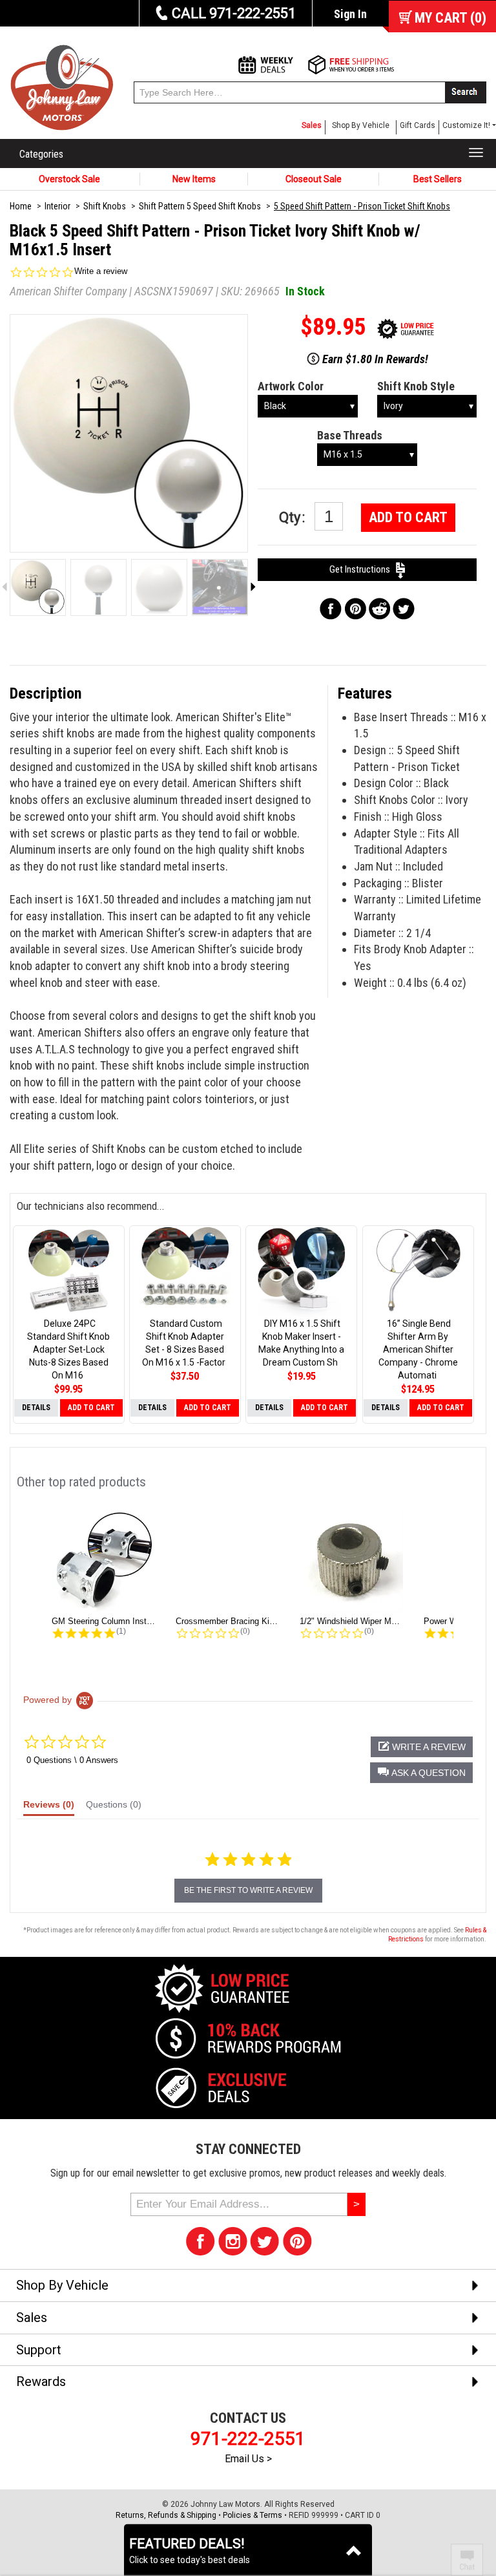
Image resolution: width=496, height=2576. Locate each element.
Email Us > (248, 2459)
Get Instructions (363, 569)
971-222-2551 (248, 2439)
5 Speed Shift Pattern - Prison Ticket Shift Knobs (362, 206)
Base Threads (350, 435)
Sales (312, 125)
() (450, 18)
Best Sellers (438, 179)
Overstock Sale (69, 179)
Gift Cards (418, 125)
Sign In (350, 14)
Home (21, 206)
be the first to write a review (248, 1890)
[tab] (49, 1808)
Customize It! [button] (466, 125)
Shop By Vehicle (361, 125)
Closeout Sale (314, 179)
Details (36, 1408)
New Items (194, 179)
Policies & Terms (253, 2515)
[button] (421, 1773)
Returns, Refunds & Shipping (166, 2515)
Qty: (294, 517)
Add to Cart (408, 517)
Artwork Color (291, 386)
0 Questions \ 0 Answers (72, 1760)
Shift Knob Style (416, 386)
